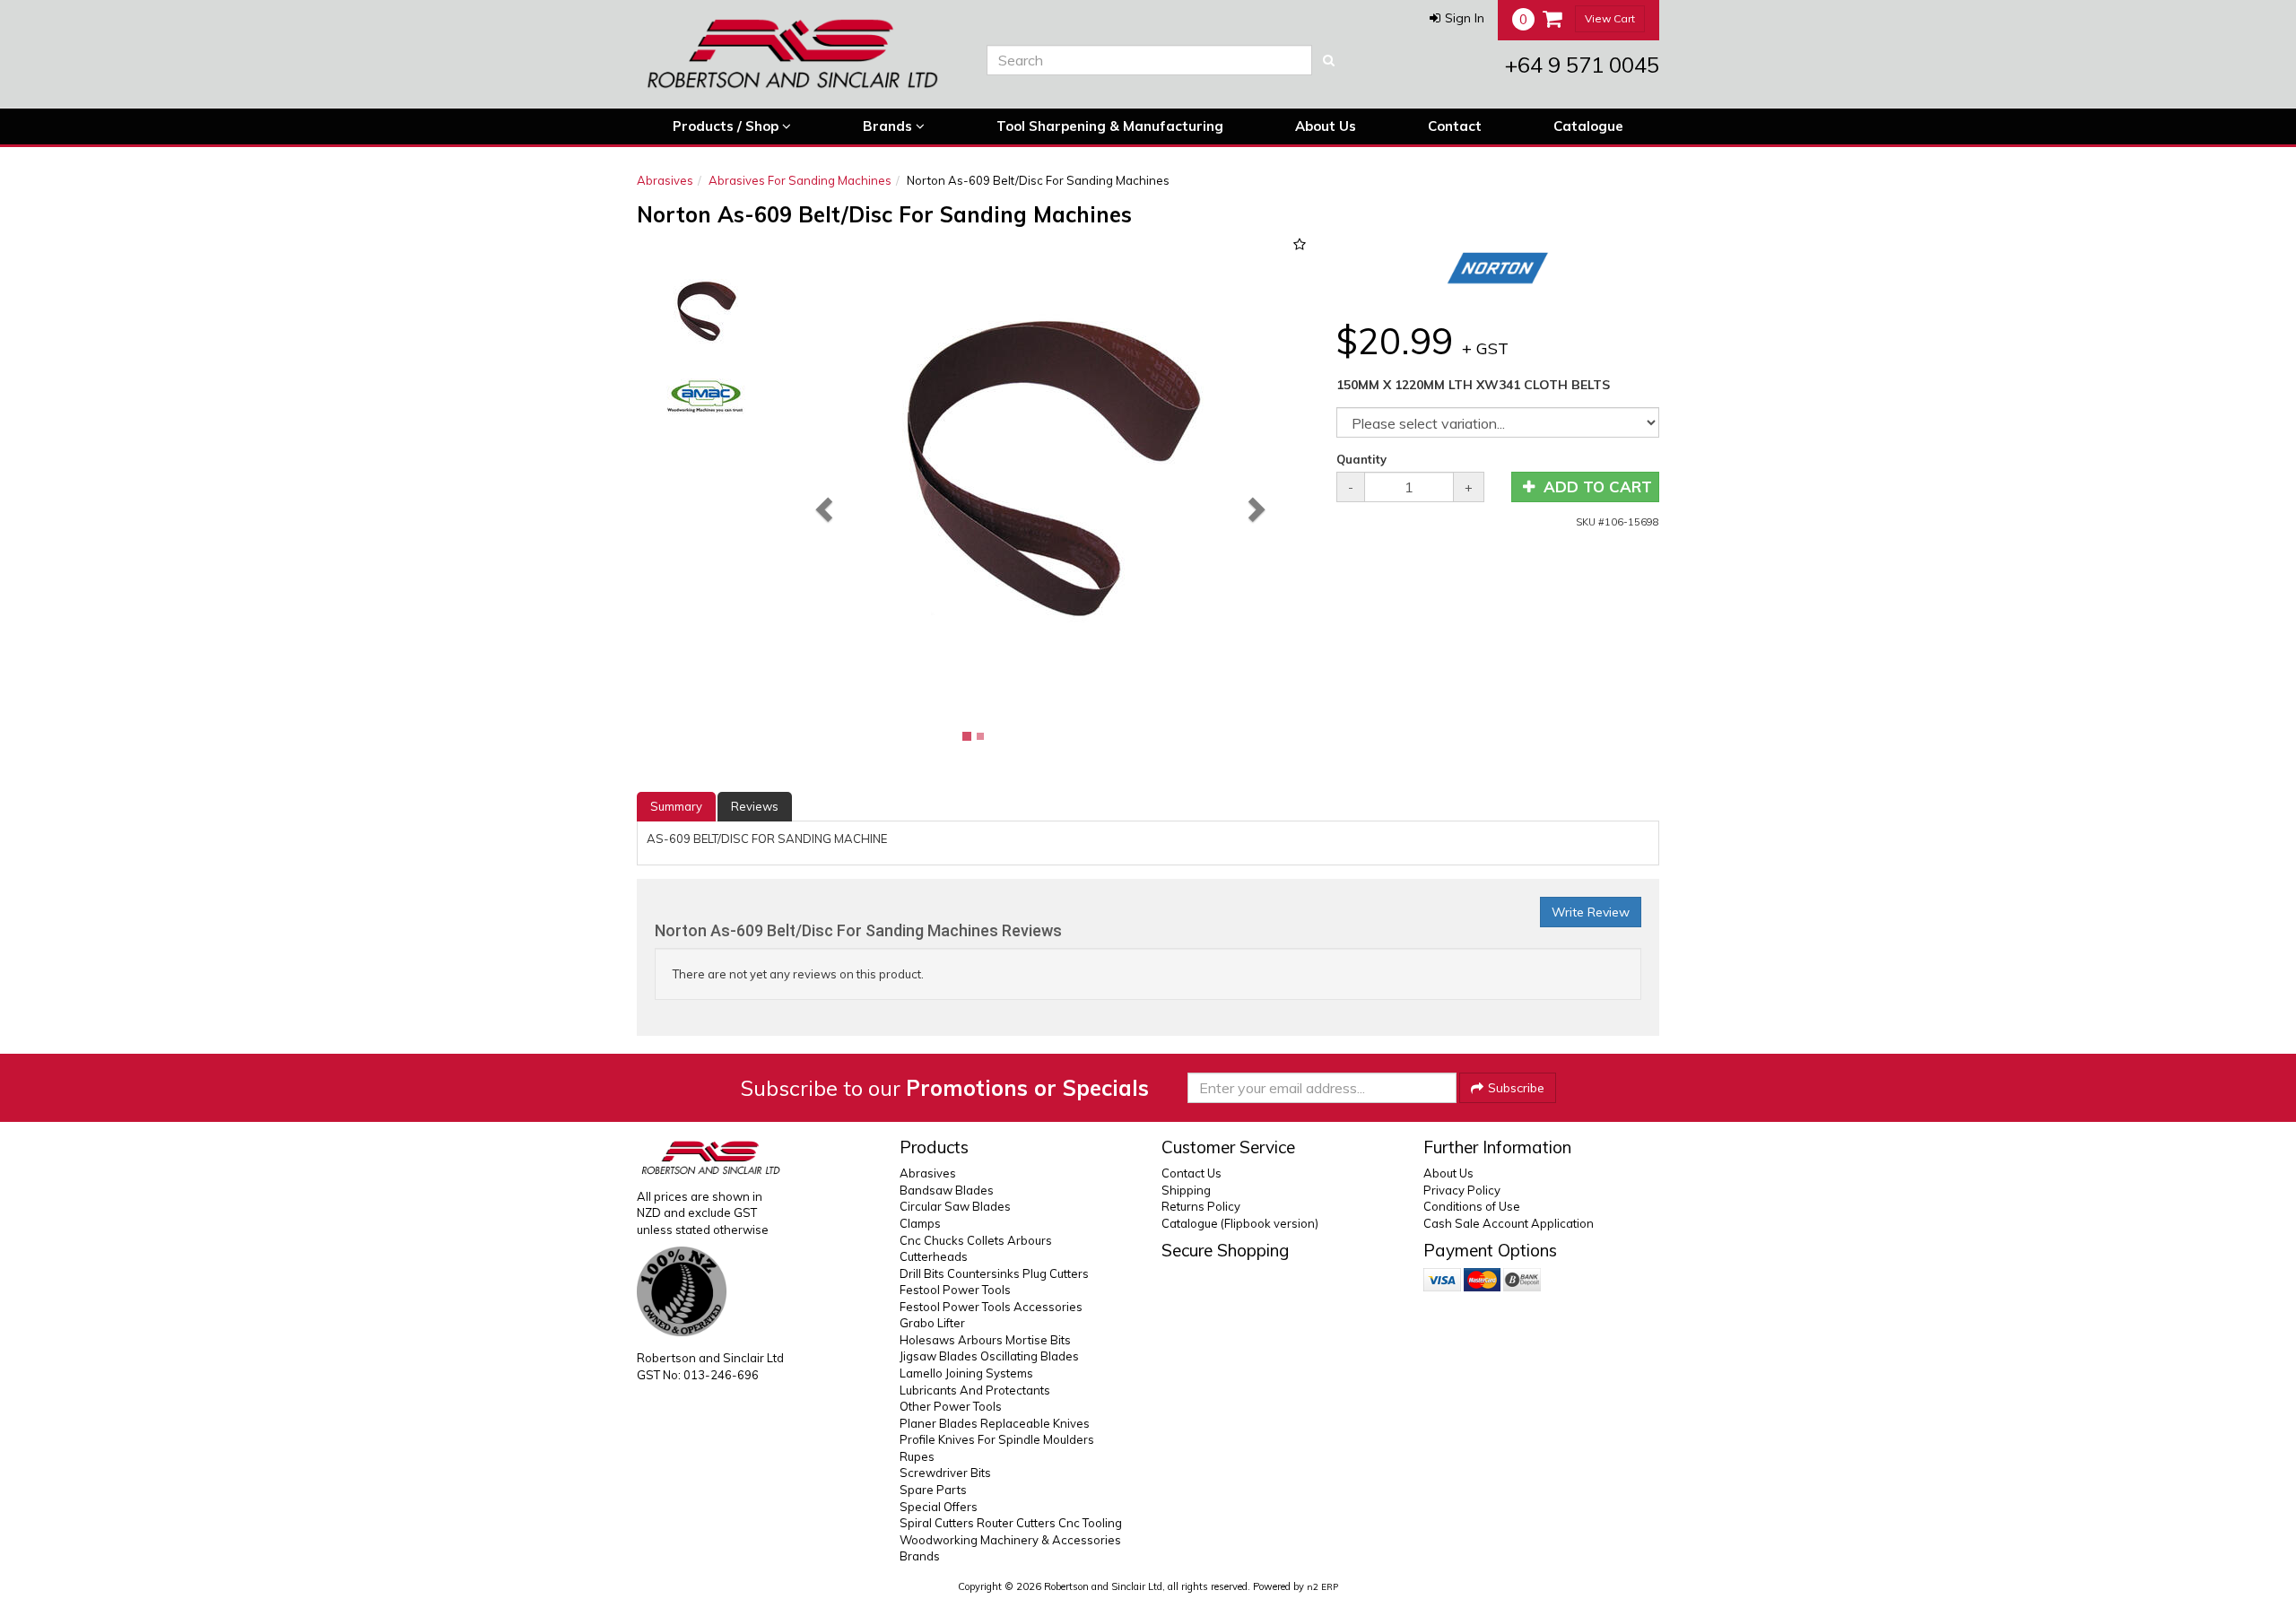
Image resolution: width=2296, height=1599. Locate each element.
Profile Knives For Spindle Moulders (997, 1439)
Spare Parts (933, 1490)
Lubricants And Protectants (975, 1390)
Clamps (920, 1223)
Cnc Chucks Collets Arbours (976, 1240)
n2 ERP (1322, 1587)
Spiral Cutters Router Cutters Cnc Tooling (1011, 1523)
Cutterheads (934, 1256)
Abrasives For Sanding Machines (800, 180)
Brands (889, 126)
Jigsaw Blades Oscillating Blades (989, 1356)
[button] (1457, 18)
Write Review (1591, 912)
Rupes (917, 1456)
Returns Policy (1201, 1206)
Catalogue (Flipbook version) (1240, 1223)
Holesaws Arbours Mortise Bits (985, 1340)
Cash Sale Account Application (1509, 1223)
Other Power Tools (951, 1406)
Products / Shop (727, 126)
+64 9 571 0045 (1582, 65)
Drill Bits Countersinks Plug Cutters (994, 1273)
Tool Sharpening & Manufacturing (1110, 126)
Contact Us (1191, 1173)
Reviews (755, 806)
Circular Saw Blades (955, 1206)
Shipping (1186, 1190)
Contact (1455, 126)
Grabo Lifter (932, 1323)
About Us (1326, 126)
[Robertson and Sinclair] (798, 54)
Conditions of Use (1472, 1206)
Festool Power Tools (955, 1290)
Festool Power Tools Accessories (991, 1307)
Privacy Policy (1462, 1190)
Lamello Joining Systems (966, 1373)
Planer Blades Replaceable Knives (995, 1423)
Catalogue (1588, 126)
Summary (676, 806)
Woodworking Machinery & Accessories (1010, 1540)
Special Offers (939, 1507)
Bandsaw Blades (947, 1190)
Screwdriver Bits (945, 1473)
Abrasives (665, 180)
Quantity (1361, 459)
